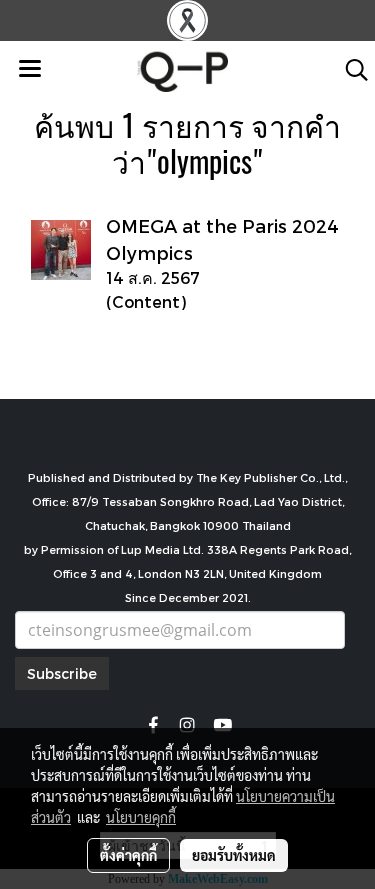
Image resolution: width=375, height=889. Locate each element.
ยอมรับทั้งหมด (234, 855)
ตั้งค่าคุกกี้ (128, 855)
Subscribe (62, 673)
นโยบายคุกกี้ (141, 817)
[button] (350, 70)
